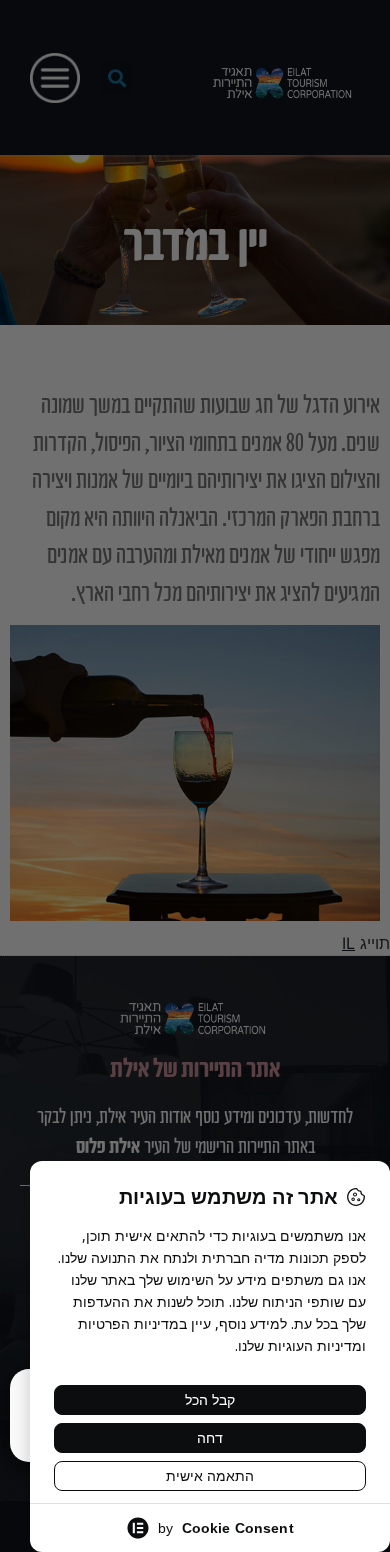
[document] (195, 776)
